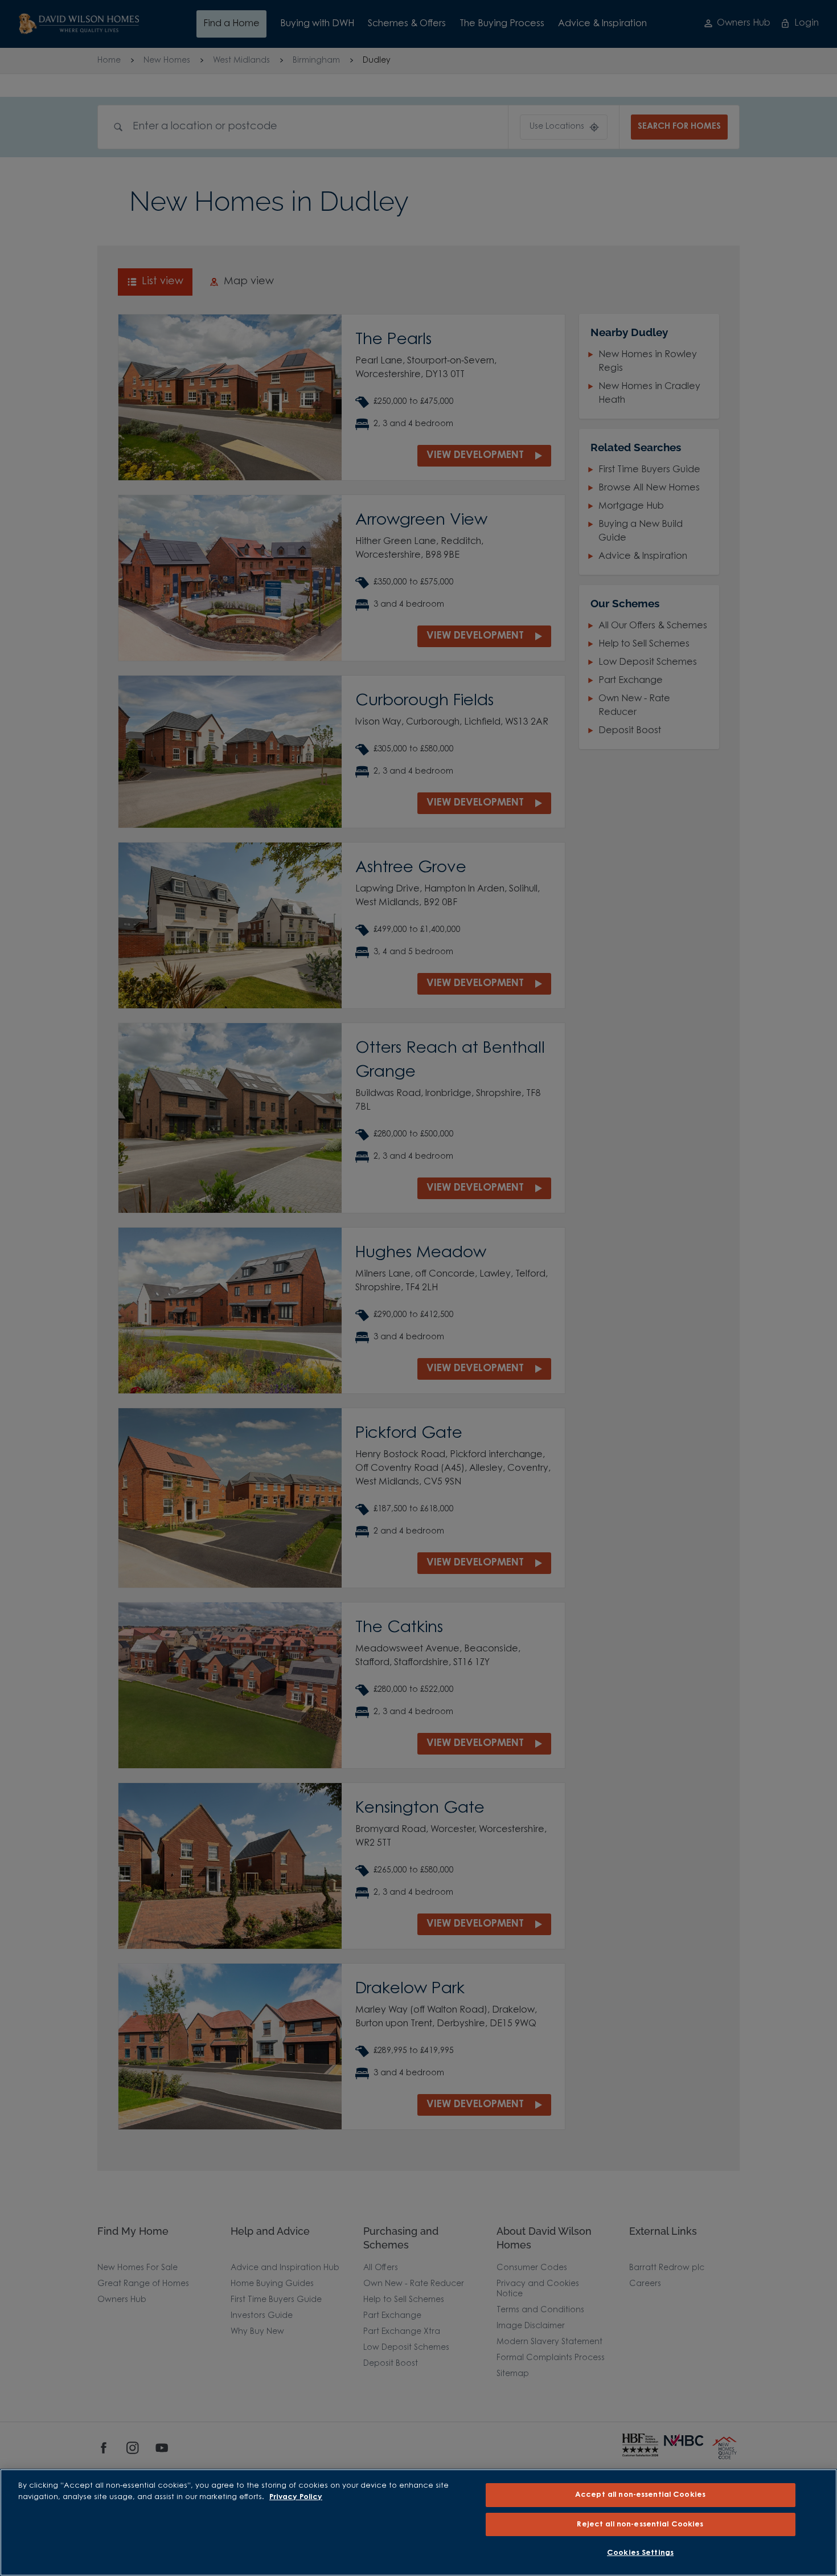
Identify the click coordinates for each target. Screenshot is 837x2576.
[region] (419, 2522)
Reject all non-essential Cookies (640, 2524)
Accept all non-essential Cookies (640, 2495)
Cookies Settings (640, 2553)
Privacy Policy (296, 2497)
